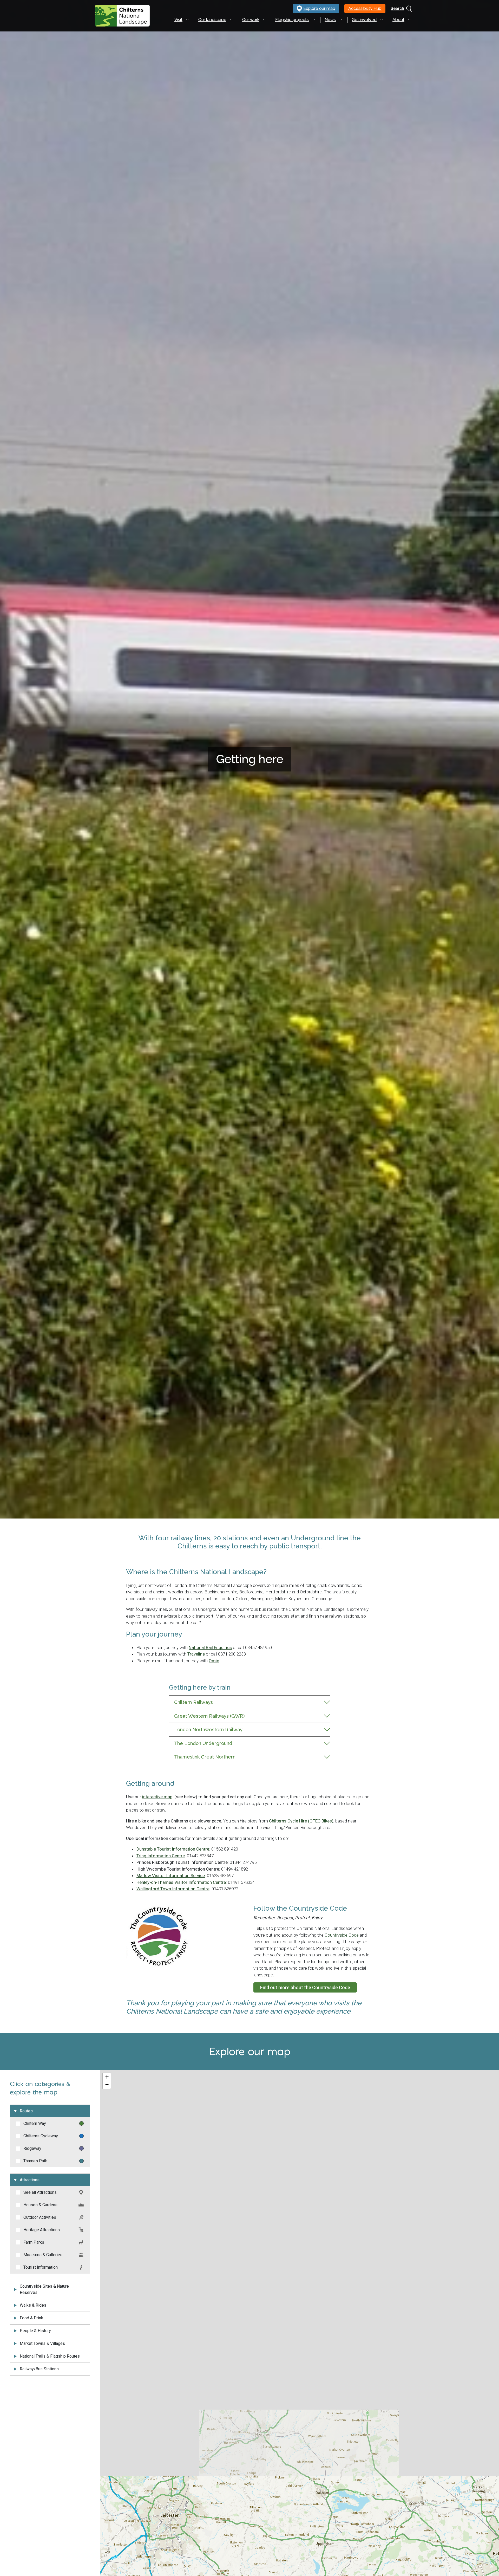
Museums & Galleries (43, 2255)
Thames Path (35, 2161)
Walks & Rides (33, 2305)
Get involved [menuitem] (364, 20)
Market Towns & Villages (42, 2343)
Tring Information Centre (161, 1856)
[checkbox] (18, 2124)
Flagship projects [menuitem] (292, 20)
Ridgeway (32, 2148)
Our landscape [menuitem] (212, 20)
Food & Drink (31, 2318)
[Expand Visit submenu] (187, 20)
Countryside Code (342, 1935)
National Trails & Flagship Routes (50, 2356)
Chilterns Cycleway (41, 2136)
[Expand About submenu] (409, 20)
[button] (107, 2077)
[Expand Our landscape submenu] (231, 20)
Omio (214, 1661)
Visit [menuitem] (178, 20)
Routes (26, 2111)
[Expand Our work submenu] (264, 20)
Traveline (196, 1654)
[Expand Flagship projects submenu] (314, 20)
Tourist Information (41, 2267)
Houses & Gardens (40, 2205)
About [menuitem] (398, 20)
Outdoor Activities (40, 2217)
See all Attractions (40, 2192)
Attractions (30, 2180)
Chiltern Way (35, 2123)
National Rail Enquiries (210, 1647)
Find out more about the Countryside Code (305, 1987)
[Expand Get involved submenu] (382, 20)
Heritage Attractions (42, 2230)
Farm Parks (34, 2242)
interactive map (157, 1797)
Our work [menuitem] (251, 20)
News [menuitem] (330, 20)
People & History (35, 2331)
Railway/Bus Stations (39, 2369)
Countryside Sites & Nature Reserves (44, 2289)
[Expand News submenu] (341, 20)
